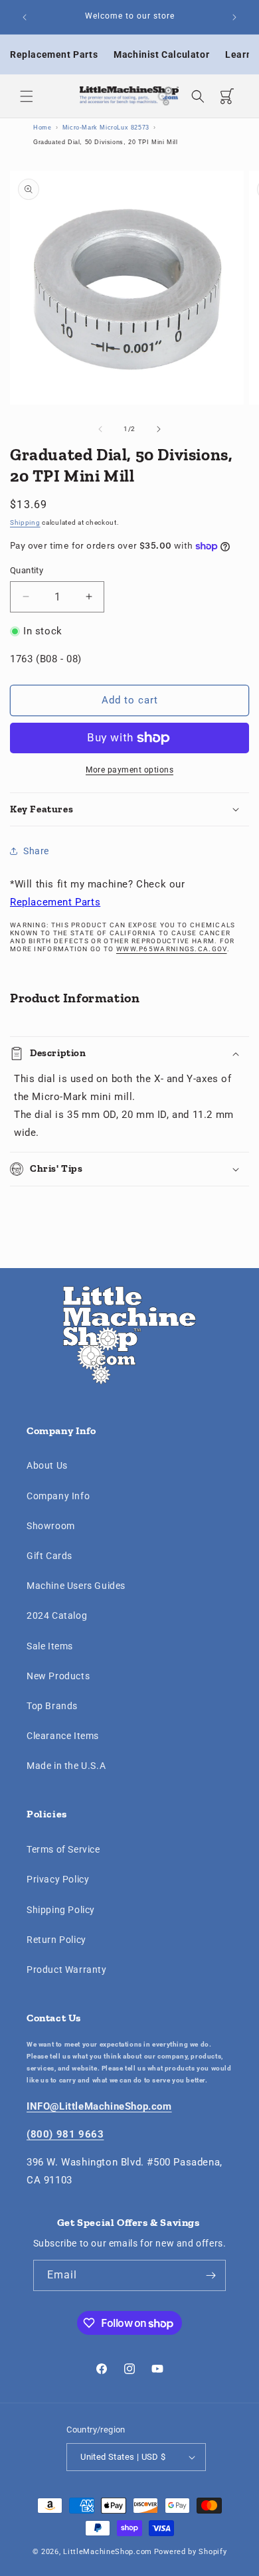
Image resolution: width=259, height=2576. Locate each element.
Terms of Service (63, 1849)
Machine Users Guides (76, 1586)
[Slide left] (100, 429)
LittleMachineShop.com (108, 2552)
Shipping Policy (61, 1910)
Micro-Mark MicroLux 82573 (106, 128)
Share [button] (36, 851)
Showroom (51, 1526)
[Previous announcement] (25, 17)
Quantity (27, 570)
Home (42, 128)
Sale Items (50, 1646)
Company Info (58, 1496)
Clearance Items (63, 1736)
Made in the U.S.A (66, 1766)
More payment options (129, 770)
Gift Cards (49, 1556)
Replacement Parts (54, 54)
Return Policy (56, 1940)
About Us (47, 1465)
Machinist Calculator (161, 54)
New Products (58, 1676)
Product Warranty (67, 1970)
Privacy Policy (58, 1879)
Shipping (25, 522)
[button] (27, 96)
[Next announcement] (234, 17)
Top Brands (52, 1706)
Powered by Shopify (191, 2552)
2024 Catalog (57, 1615)
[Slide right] (159, 429)
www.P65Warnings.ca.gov (172, 949)
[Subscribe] (211, 2275)
